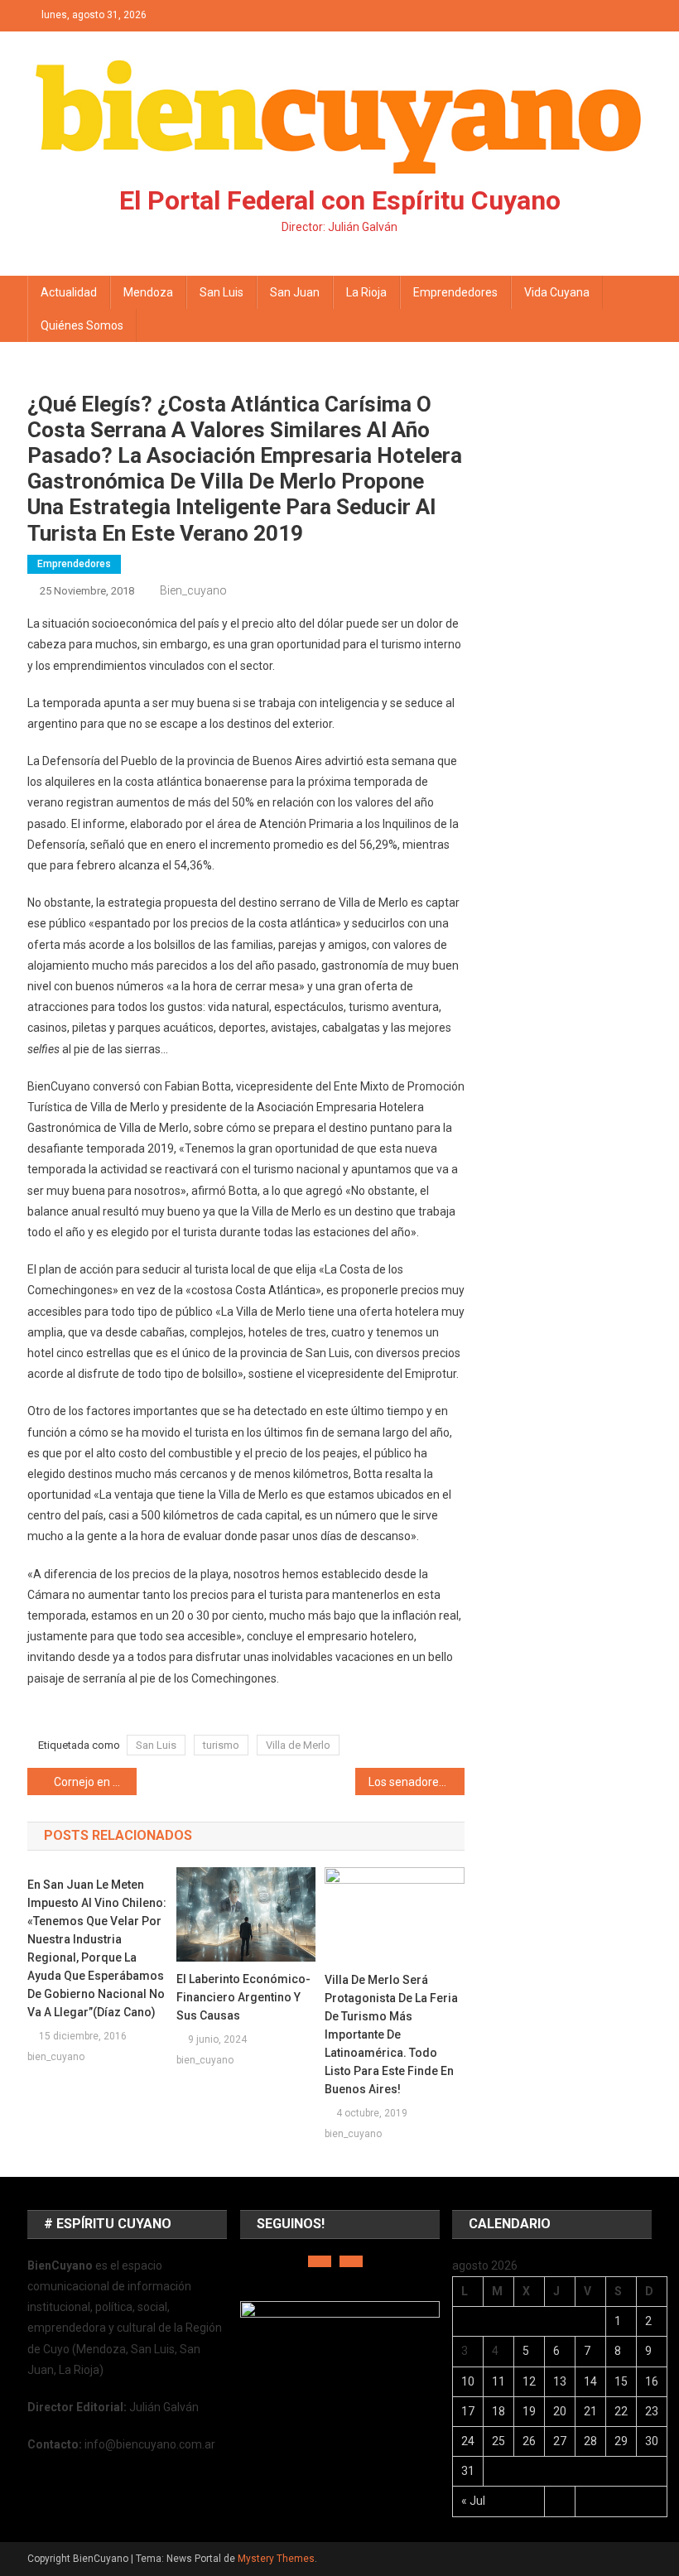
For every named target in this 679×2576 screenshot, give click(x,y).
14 (590, 2381)
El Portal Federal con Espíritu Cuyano (340, 200)
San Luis (222, 292)
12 (529, 2381)
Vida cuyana (557, 292)
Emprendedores (455, 292)
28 (590, 2441)
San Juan (295, 292)
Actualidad (69, 292)
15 (621, 2381)
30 (652, 2441)
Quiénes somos (82, 325)
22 (621, 2411)
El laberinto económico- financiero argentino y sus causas (243, 1997)
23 (652, 2411)
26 (529, 2441)
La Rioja (366, 292)
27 (560, 2441)
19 (529, 2411)
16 (652, 2381)
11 (498, 2381)
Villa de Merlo (298, 1745)
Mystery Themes (276, 2559)
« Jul (473, 2501)
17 (468, 2411)
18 (498, 2411)
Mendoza (148, 292)
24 (468, 2441)
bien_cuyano (193, 590)
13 (560, 2381)
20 (560, 2411)
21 (590, 2411)
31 (468, 2471)
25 (498, 2441)
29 (621, 2441)
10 (468, 2381)
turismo (221, 1745)
